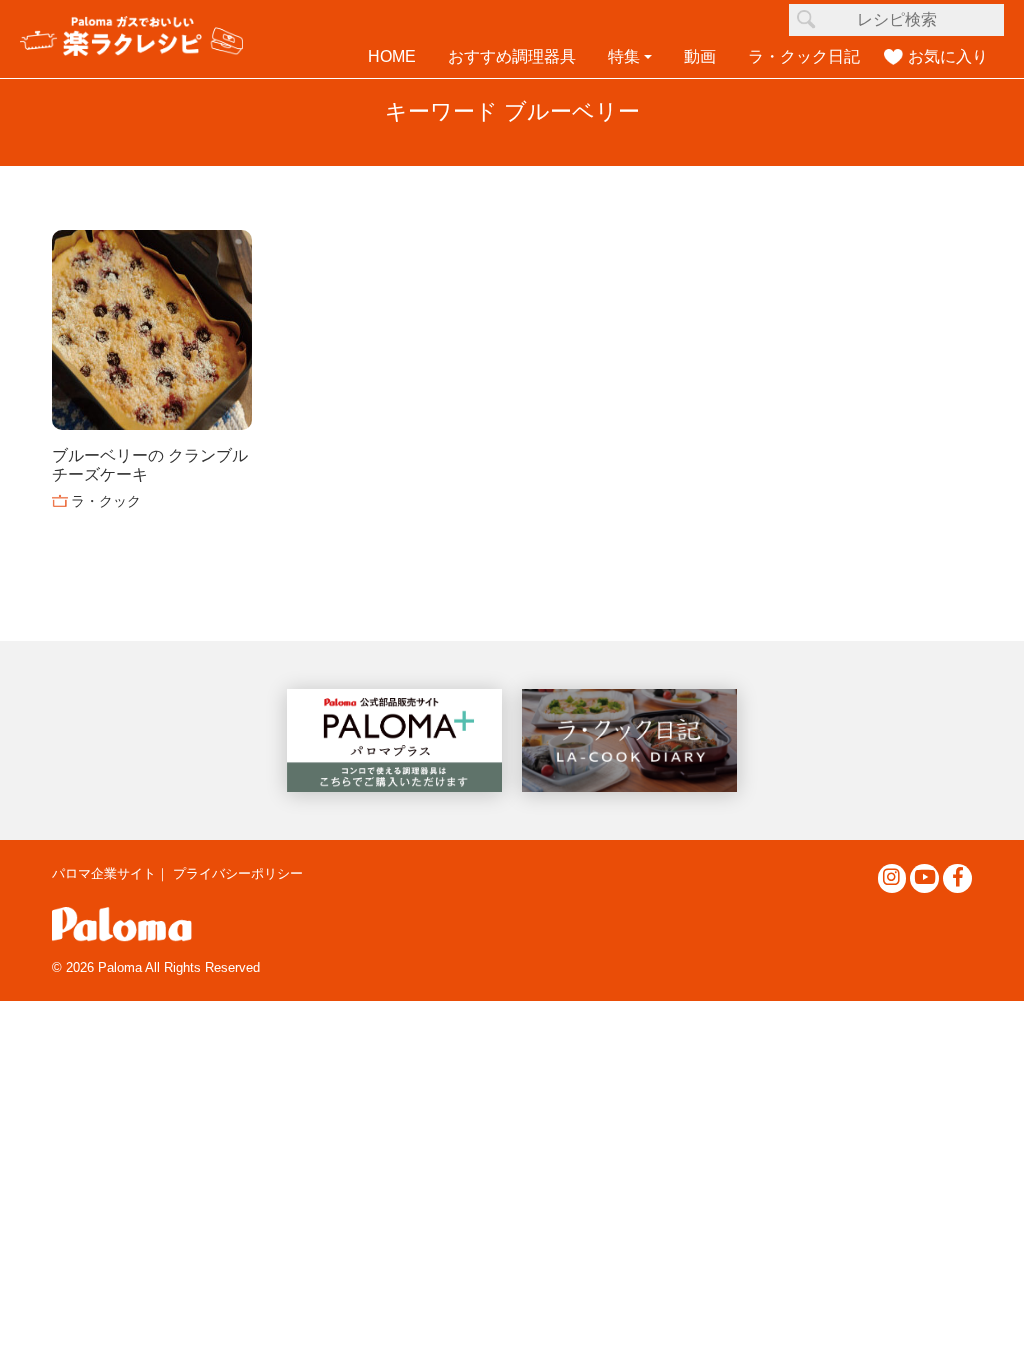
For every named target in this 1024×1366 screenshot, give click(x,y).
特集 (624, 56)
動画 (700, 56)
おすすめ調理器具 (512, 56)
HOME (392, 56)
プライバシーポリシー (238, 873)
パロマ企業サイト (104, 873)
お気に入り (948, 56)
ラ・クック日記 (804, 56)
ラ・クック (106, 501)
